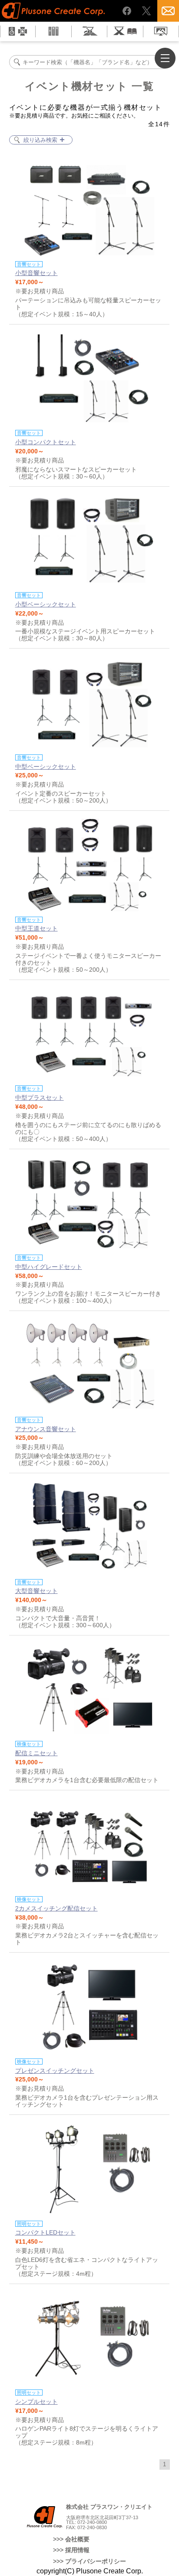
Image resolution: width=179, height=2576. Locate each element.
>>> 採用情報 (71, 2550)
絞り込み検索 (40, 140)
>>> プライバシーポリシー (89, 2561)
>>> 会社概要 (71, 2539)
